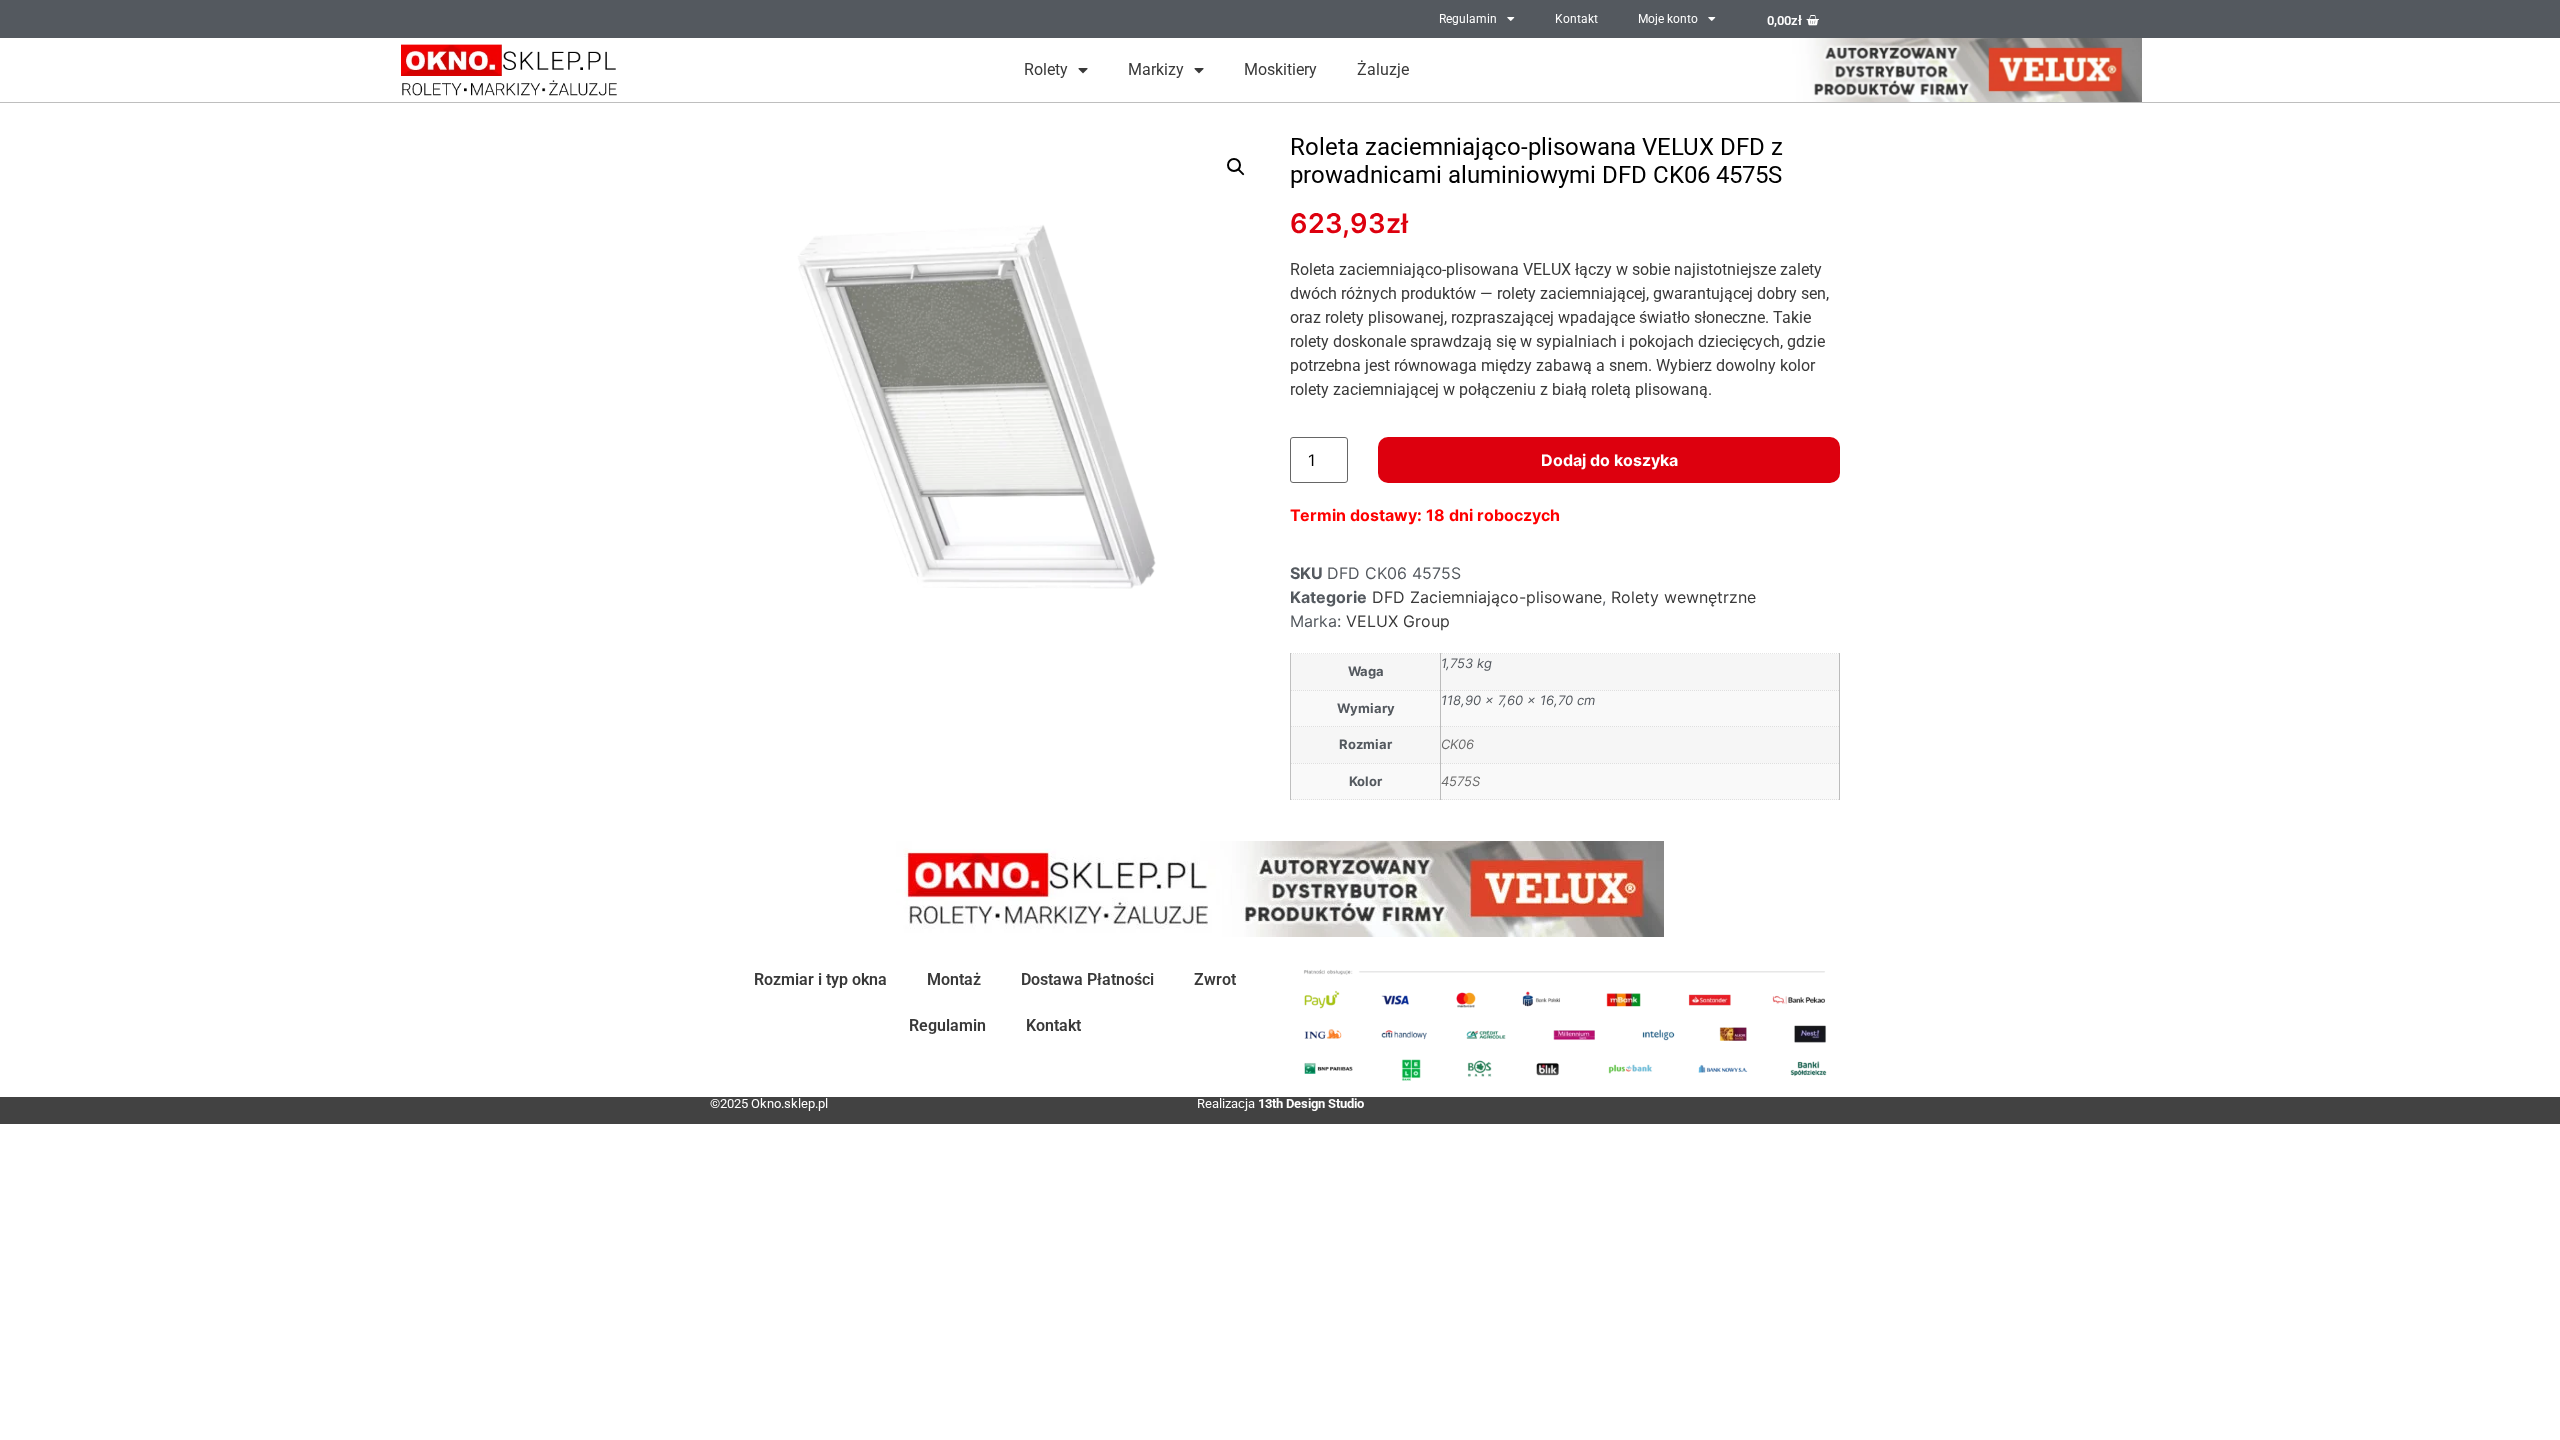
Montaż (954, 979)
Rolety (1046, 69)
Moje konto (1668, 19)
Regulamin (1468, 19)
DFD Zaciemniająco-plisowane (1487, 597)
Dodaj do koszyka (1609, 460)
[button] (1236, 167)
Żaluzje (1383, 69)
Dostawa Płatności (1087, 979)
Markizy (1156, 69)
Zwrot (1215, 979)
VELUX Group (1398, 621)
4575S (1460, 781)
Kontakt (1576, 19)
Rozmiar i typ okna (820, 979)
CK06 (1457, 744)
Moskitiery (1280, 69)
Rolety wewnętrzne (1683, 597)
